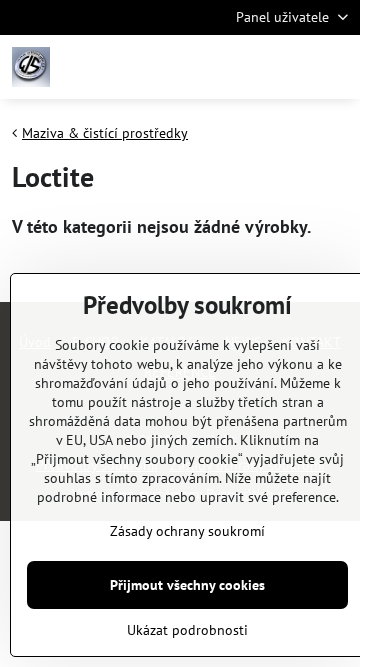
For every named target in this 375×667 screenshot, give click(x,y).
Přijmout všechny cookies (187, 585)
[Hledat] (240, 67)
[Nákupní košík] (288, 67)
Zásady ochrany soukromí (187, 531)
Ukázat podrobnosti (187, 630)
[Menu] (336, 67)
